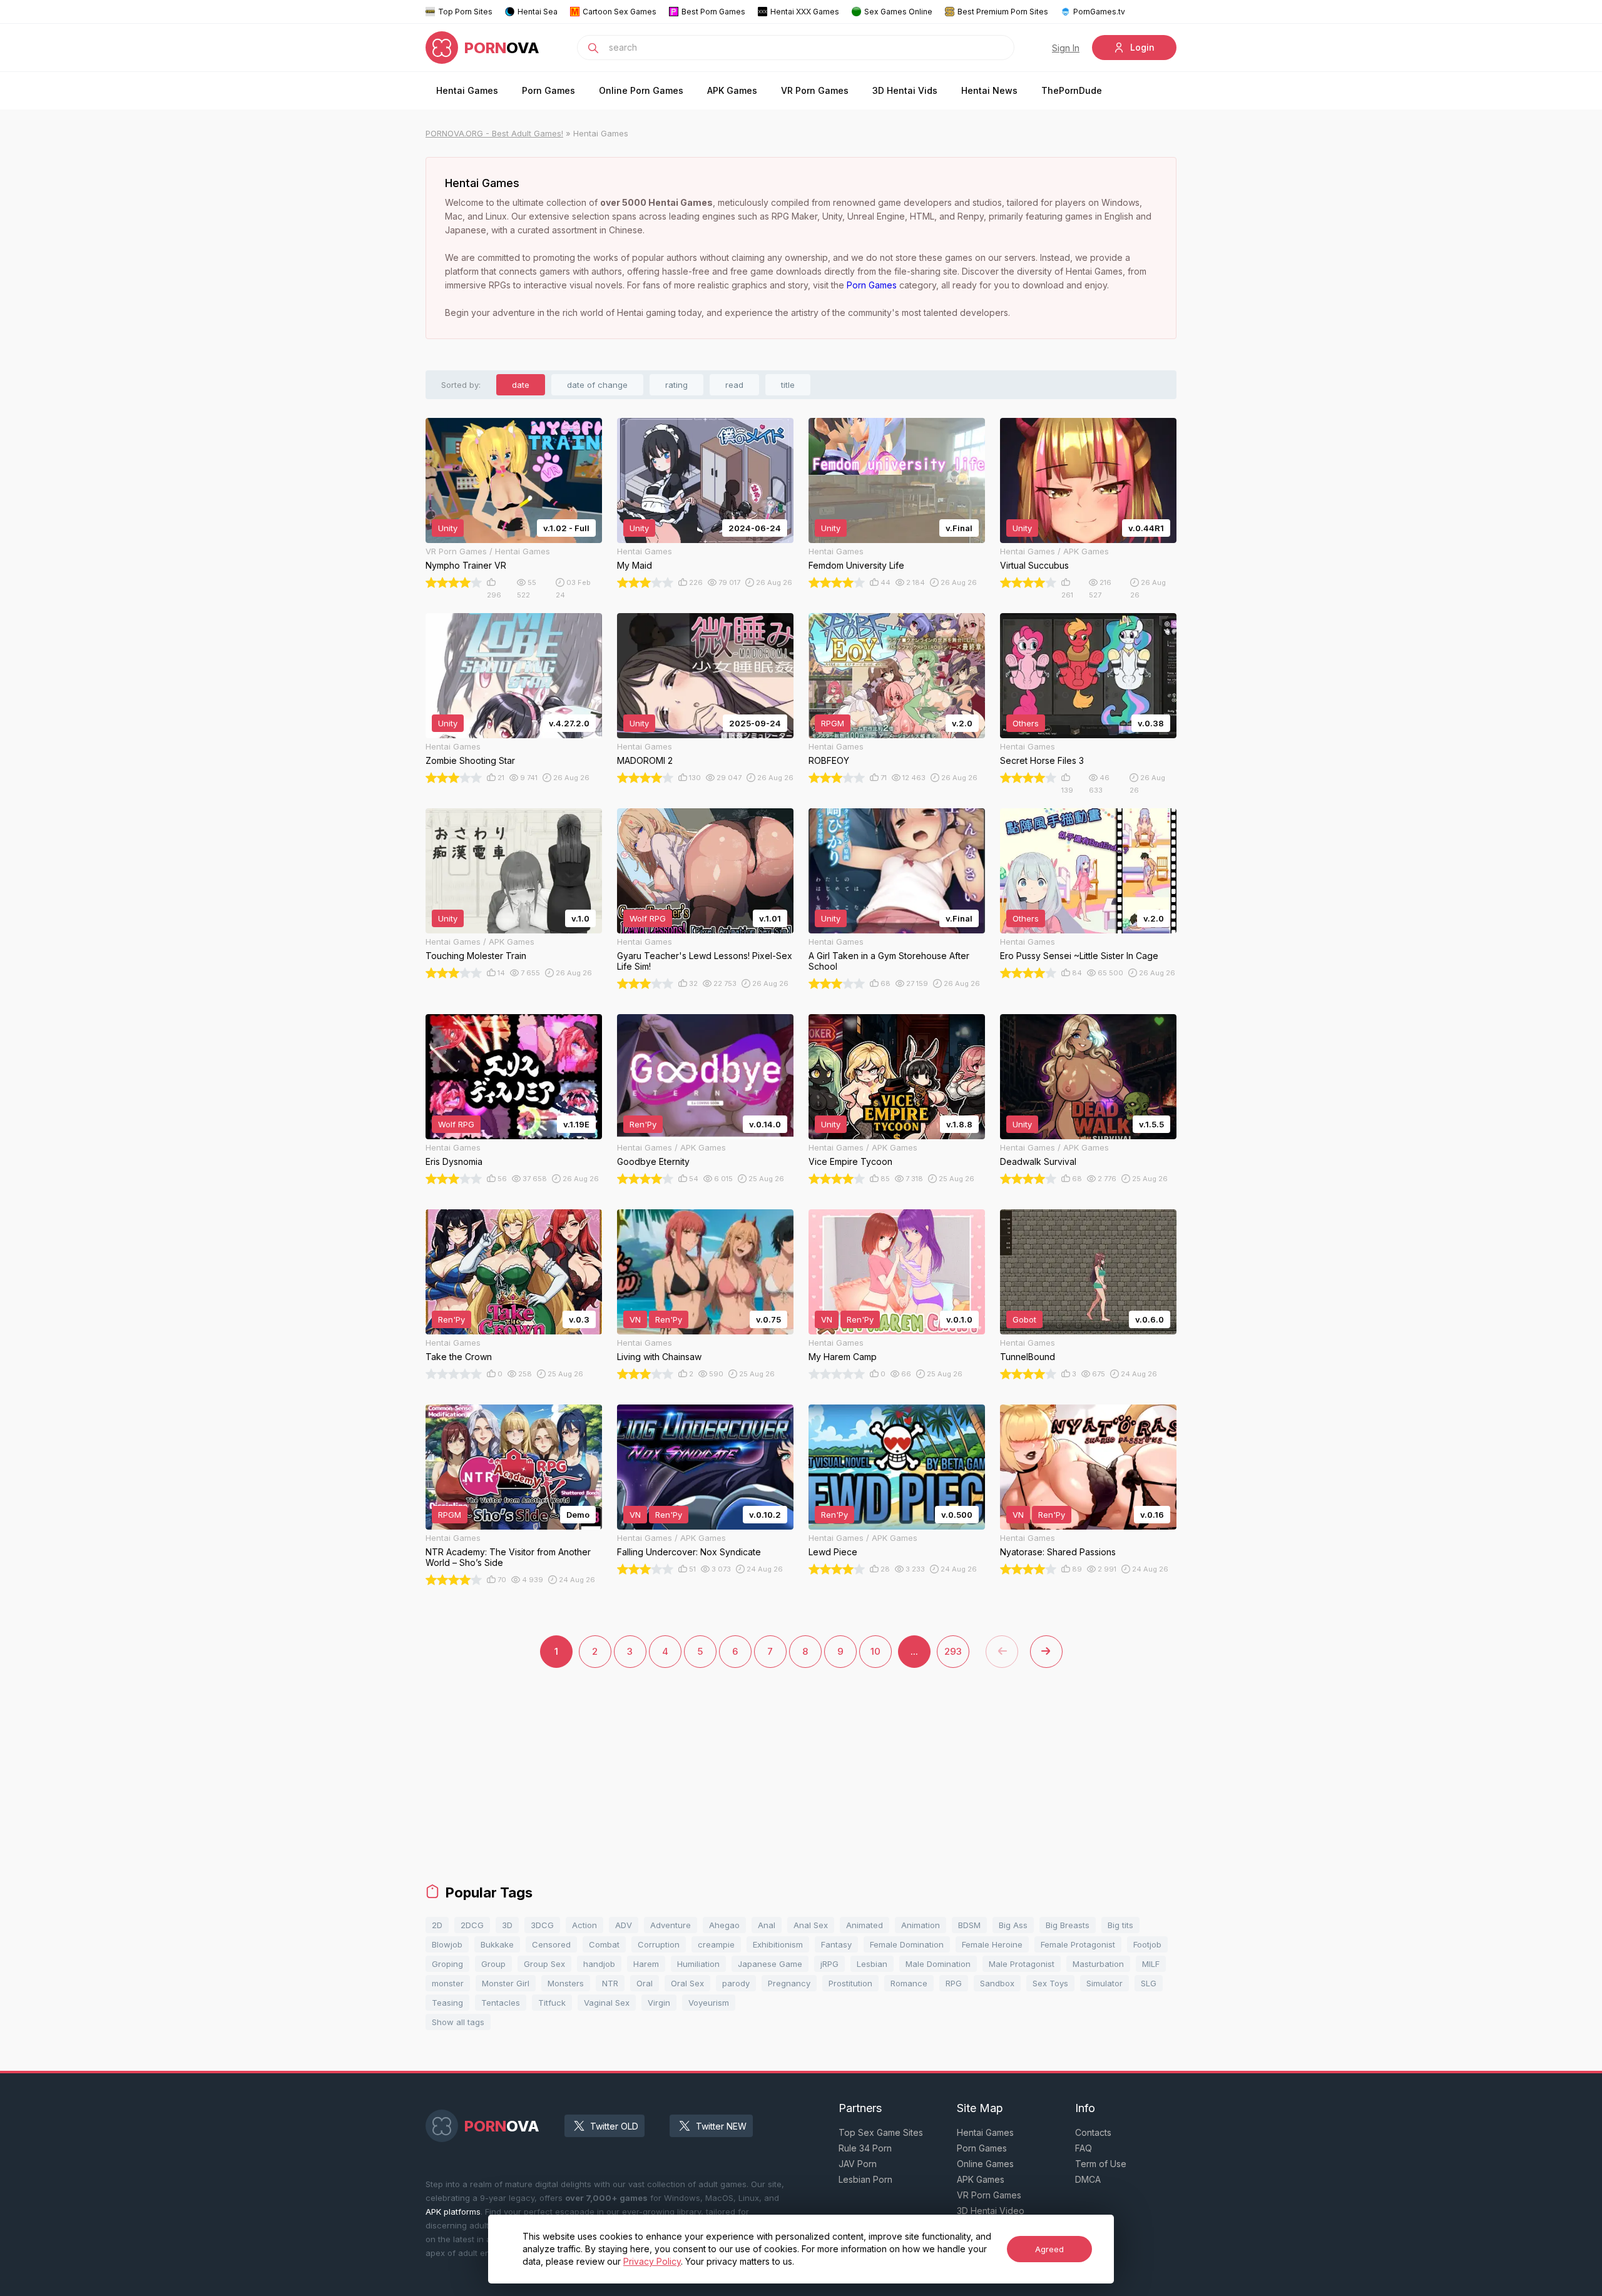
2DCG (472, 1925)
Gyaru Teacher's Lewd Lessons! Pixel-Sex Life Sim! (705, 961)
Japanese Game (770, 1964)
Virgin (659, 2003)
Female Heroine (992, 1944)
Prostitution (850, 1983)
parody (736, 1983)
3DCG (542, 1925)
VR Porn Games (815, 90)
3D (507, 1925)
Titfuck (552, 2003)
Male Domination (938, 1964)
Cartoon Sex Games (620, 12)
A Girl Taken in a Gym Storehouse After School (889, 961)
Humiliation (698, 1964)
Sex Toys (1050, 1983)
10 (875, 1651)
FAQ (1084, 2148)
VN (635, 1319)
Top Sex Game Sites (881, 2132)
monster (448, 1983)
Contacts (1093, 2132)
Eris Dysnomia (454, 1161)
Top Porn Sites (465, 12)
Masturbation (1098, 1964)
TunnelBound (1028, 1357)
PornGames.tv (1099, 12)
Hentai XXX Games (805, 12)
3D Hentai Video (991, 2211)
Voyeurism (709, 2003)
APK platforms (453, 2212)
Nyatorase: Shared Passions (1058, 1552)
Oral (645, 1983)
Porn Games (548, 90)
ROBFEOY (829, 760)
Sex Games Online (898, 12)
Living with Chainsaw (659, 1357)
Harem (646, 1964)
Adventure (671, 1925)
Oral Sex (687, 1983)
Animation (921, 1925)
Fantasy (836, 1944)
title (788, 385)
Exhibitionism (778, 1944)
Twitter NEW (721, 2126)
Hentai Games (467, 90)
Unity (448, 528)
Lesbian (872, 1964)
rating (676, 385)
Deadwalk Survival (1038, 1161)
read (734, 385)
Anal (767, 1925)
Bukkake (497, 1944)
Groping (447, 1964)
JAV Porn (858, 2164)
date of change (597, 385)
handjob (599, 1964)
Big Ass (1013, 1925)
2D (437, 1925)
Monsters (566, 1983)
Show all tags (458, 2022)
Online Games (985, 2164)
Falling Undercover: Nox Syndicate (689, 1552)
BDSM (969, 1925)
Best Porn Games (713, 12)
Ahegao (724, 1925)
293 (953, 1651)
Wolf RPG (648, 918)
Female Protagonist (1078, 1944)
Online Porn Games (641, 90)
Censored (551, 1944)
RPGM (833, 723)
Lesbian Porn (865, 2179)
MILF (1151, 1964)
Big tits (1120, 1925)
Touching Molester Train (476, 956)
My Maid (635, 565)
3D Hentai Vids (905, 90)
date (521, 385)
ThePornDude (1072, 90)
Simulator (1105, 1983)
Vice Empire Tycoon (850, 1161)
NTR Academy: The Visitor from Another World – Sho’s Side (508, 1557)
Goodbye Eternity (653, 1161)
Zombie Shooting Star (470, 760)
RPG (954, 1983)
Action (584, 1925)
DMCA (1088, 2179)
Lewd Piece (833, 1552)
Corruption (659, 1944)
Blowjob (447, 1944)
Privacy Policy (652, 2261)
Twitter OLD (614, 2126)
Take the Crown (459, 1357)
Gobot (1024, 1319)
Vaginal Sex (607, 2003)
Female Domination (907, 1944)
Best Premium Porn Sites (1003, 12)
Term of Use (1101, 2164)
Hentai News (989, 90)
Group (493, 1964)
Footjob (1147, 1944)
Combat (604, 1944)
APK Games (732, 90)
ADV (624, 1925)
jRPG (829, 1964)
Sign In (1066, 48)
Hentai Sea (538, 12)
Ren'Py (643, 1124)
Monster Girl (506, 1983)
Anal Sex (811, 1925)
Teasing (447, 2003)
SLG (1149, 1983)
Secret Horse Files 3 (1042, 760)
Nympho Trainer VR (466, 565)
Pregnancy (789, 1983)
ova (502, 48)
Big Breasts (1068, 1925)
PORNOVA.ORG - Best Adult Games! (494, 133)
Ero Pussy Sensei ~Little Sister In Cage (1079, 956)
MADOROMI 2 (645, 760)
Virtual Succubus (1034, 565)
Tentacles (501, 2003)
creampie (716, 1944)
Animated (865, 1925)
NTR (610, 1983)
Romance (909, 1983)
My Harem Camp (843, 1357)
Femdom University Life (856, 565)
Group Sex (544, 1964)
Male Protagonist (1022, 1964)
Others (1026, 723)
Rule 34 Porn (865, 2148)
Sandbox (997, 1983)
